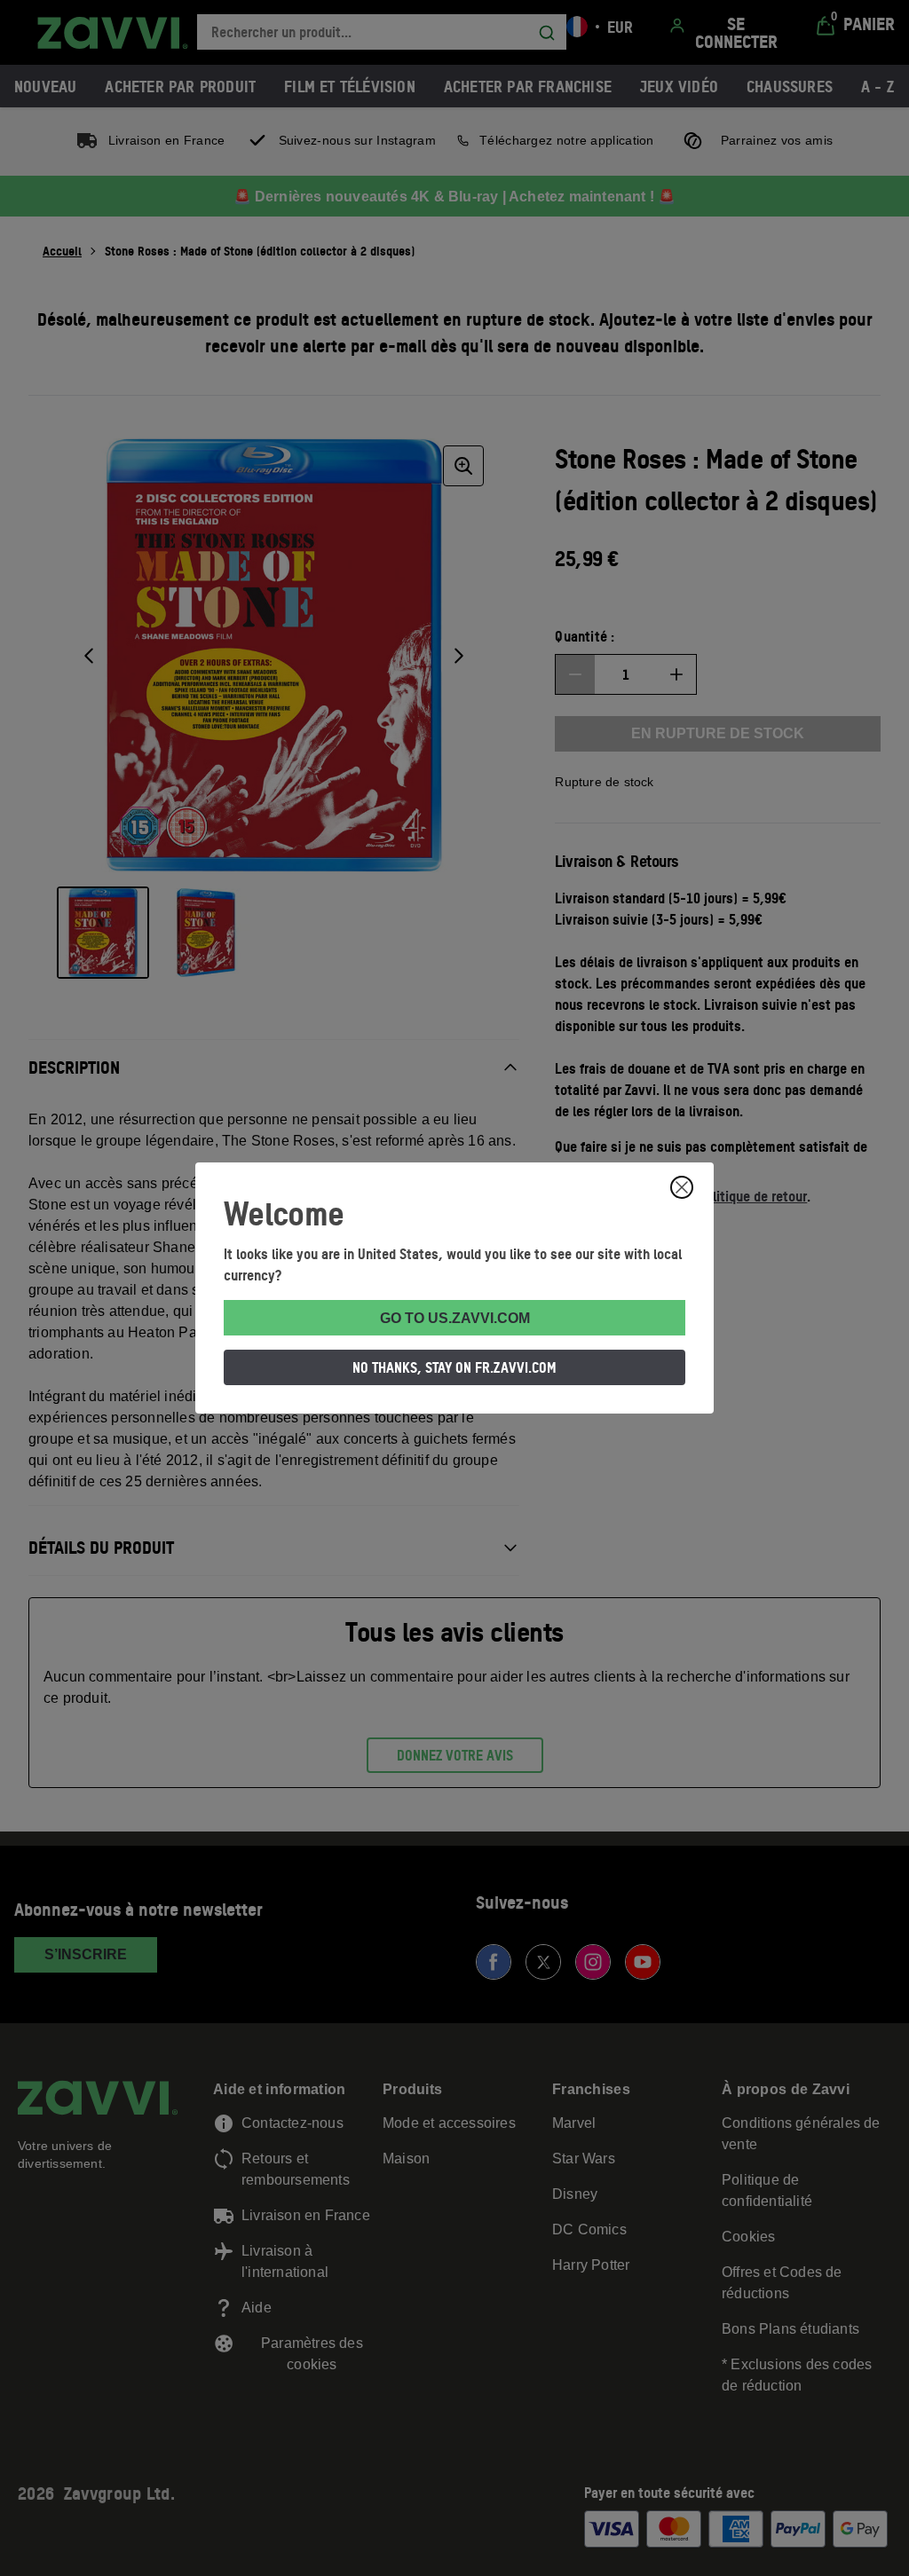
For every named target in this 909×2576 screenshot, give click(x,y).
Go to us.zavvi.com (455, 1318)
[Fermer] (682, 1187)
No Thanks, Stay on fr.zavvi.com (454, 1367)
